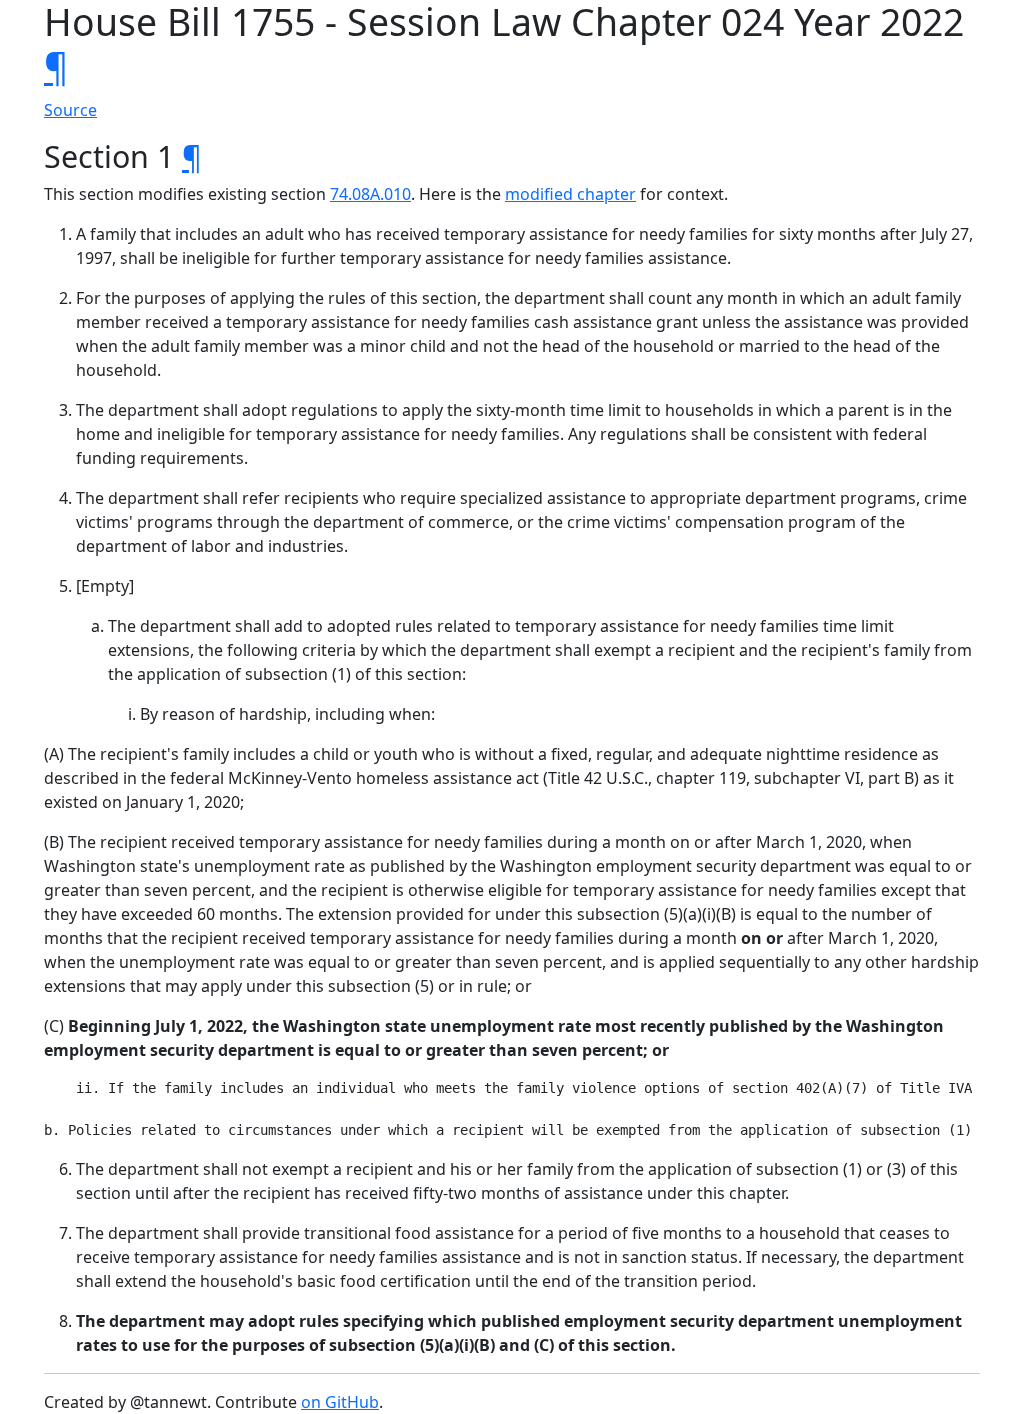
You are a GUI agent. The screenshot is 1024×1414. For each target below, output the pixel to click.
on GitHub (340, 1402)
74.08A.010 (370, 194)
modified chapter (570, 194)
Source (70, 110)
